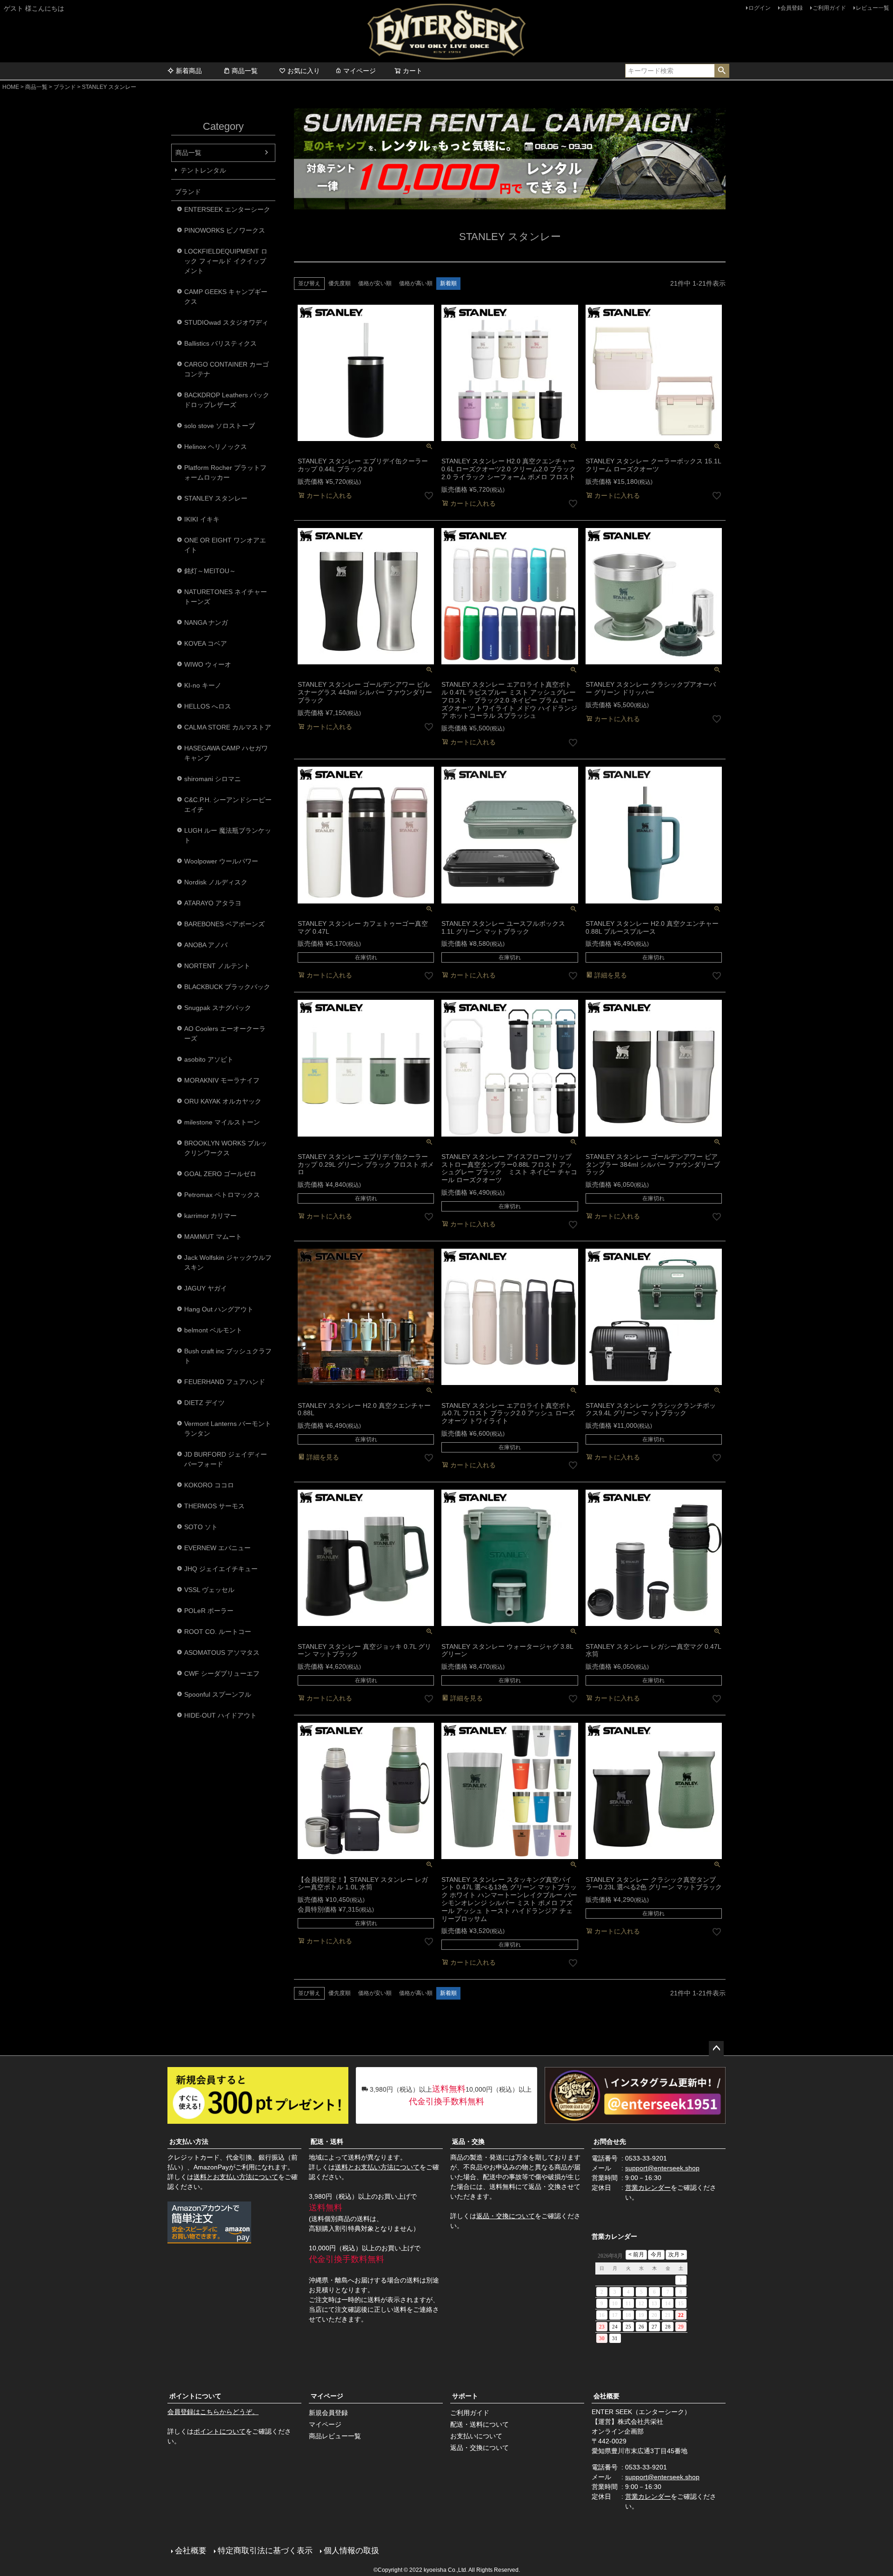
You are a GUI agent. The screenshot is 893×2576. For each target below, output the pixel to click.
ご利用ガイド (829, 8)
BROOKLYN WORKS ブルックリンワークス (226, 1148)
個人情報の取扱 (351, 2551)
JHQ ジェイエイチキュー (221, 1569)
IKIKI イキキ (202, 519)
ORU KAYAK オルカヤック (223, 1101)
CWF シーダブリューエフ (222, 1673)
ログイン (760, 8)
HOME (11, 87)
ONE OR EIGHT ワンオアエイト (225, 545)
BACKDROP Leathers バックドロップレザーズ (227, 400)
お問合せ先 (610, 2141)
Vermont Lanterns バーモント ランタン (228, 1429)
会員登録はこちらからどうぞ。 (213, 2412)
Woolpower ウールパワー (221, 861)
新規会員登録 (328, 2413)
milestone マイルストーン (222, 1122)
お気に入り (304, 71)
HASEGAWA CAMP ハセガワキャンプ (226, 753)
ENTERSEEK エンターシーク (227, 209)
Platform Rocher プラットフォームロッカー (225, 472)
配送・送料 (327, 2141)
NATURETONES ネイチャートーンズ (226, 597)
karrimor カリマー (210, 1216)
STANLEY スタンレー (216, 498)
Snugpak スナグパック (218, 1008)
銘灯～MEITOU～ (210, 571)
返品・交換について (506, 2216)
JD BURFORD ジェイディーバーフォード (226, 1459)
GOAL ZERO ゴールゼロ (220, 1174)
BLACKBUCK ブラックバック (227, 987)
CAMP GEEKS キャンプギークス (226, 297)
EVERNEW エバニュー (217, 1548)
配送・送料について (480, 2424)
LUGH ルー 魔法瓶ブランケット (228, 835)
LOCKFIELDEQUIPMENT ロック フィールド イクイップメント (226, 261)
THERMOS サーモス (214, 1506)
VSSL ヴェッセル (209, 1590)
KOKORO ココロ (209, 1485)
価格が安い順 (375, 283)
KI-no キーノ (203, 685)
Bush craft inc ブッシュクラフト (228, 1356)
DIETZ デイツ (204, 1403)
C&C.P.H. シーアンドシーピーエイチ (228, 805)
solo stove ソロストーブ (220, 426)
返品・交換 (468, 2141)
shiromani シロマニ (213, 779)
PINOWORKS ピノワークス (225, 230)
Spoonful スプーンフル (218, 1694)
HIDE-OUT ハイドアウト (220, 1715)
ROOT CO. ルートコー (218, 1632)
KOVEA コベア (206, 643)
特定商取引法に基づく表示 (265, 2551)
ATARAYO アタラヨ (213, 903)
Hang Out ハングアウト (219, 1309)
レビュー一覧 (873, 8)
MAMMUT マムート (213, 1237)
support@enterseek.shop (662, 2168)
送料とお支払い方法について (236, 2177)
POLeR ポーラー (209, 1611)
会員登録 (792, 8)
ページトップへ (716, 2048)
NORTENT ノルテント (217, 966)
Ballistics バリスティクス (220, 343)
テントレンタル (203, 170)
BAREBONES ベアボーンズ (224, 924)
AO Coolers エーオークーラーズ (225, 1034)
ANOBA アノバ (206, 945)
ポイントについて (195, 2396)
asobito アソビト (209, 1059)
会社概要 (606, 2396)
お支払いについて (476, 2436)
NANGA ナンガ (206, 622)
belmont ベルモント (213, 1330)
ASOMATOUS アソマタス (222, 1653)
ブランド (65, 87)
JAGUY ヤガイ (206, 1288)
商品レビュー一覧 (335, 2436)
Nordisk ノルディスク (216, 882)
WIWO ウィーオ (208, 664)
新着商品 (189, 71)
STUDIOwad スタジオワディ (226, 322)
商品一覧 (245, 71)
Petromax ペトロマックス (222, 1195)
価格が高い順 (416, 283)
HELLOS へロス (208, 706)
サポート (465, 2396)
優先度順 (340, 283)
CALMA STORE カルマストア (228, 727)
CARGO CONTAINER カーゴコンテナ (227, 369)
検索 (722, 71)
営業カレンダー (648, 2188)
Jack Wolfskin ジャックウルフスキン (228, 1262)
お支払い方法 (189, 2141)
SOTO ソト (201, 1527)
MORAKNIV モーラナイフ (222, 1080)
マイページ (360, 71)
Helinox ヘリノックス (216, 447)
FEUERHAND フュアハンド (225, 1382)
